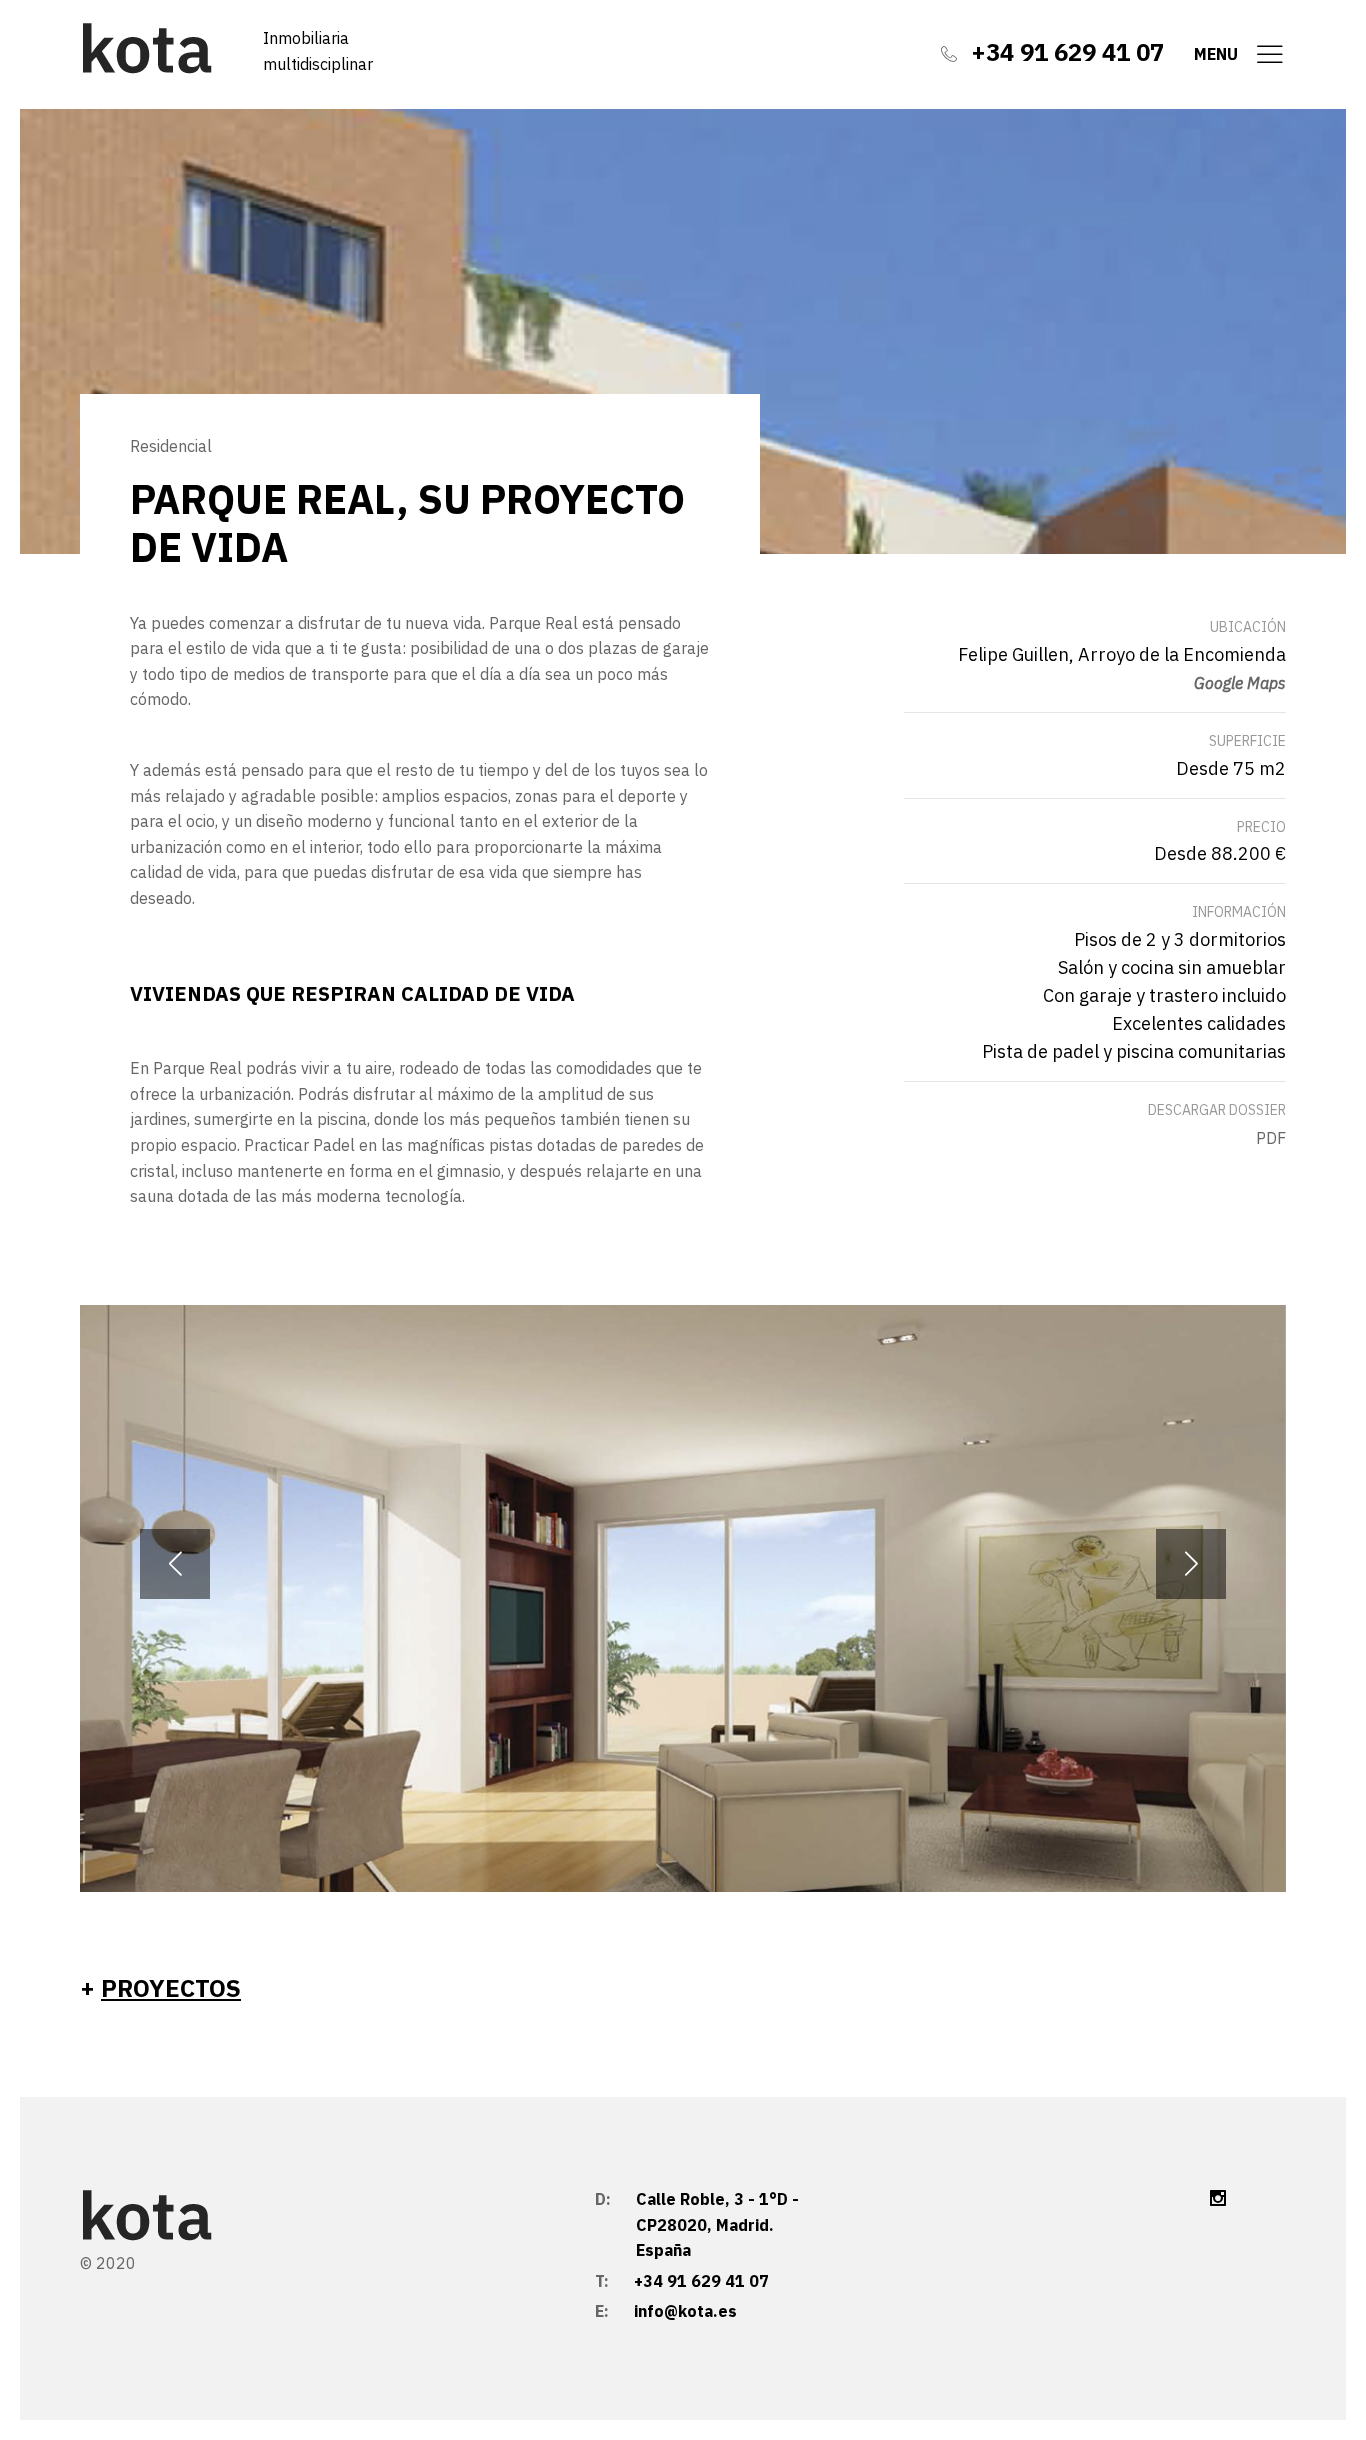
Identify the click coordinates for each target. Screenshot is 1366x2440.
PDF (1271, 1138)
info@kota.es (685, 2311)
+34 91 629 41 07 (1067, 52)
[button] (1191, 1564)
